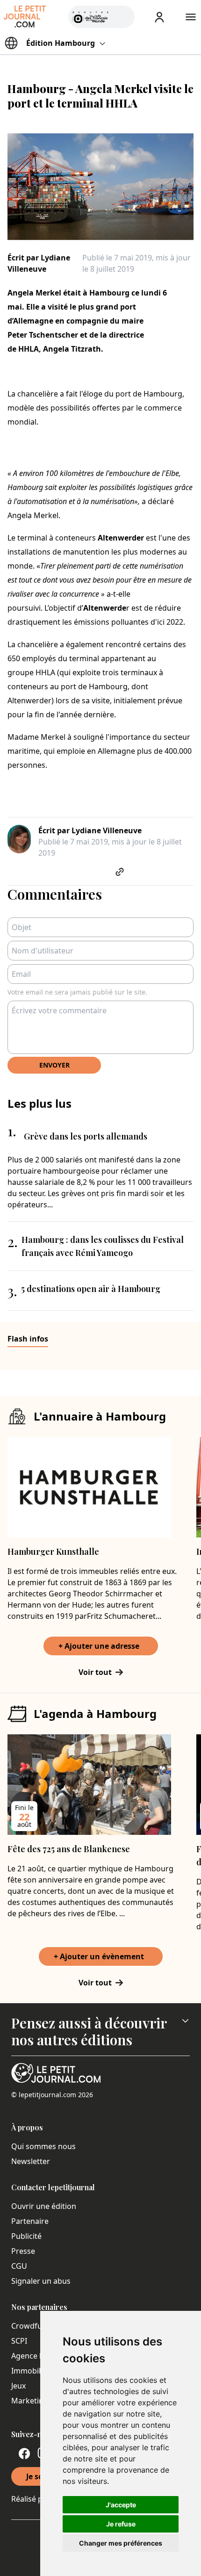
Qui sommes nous (43, 2146)
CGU (19, 2266)
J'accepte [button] (121, 2505)
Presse (23, 2251)
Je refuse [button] (121, 2524)
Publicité (26, 2236)
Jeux (18, 2386)
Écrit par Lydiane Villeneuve (39, 263)
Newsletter (31, 2161)
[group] (122, 15)
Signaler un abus (41, 2281)
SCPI (19, 2341)
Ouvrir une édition (44, 2206)
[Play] (122, 17)
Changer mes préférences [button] (121, 2543)
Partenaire (30, 2221)
